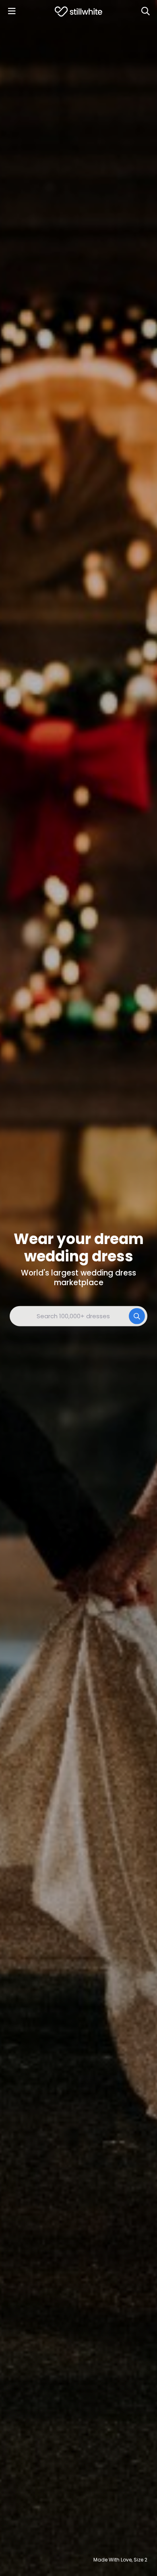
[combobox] (78, 1316)
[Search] (145, 11)
